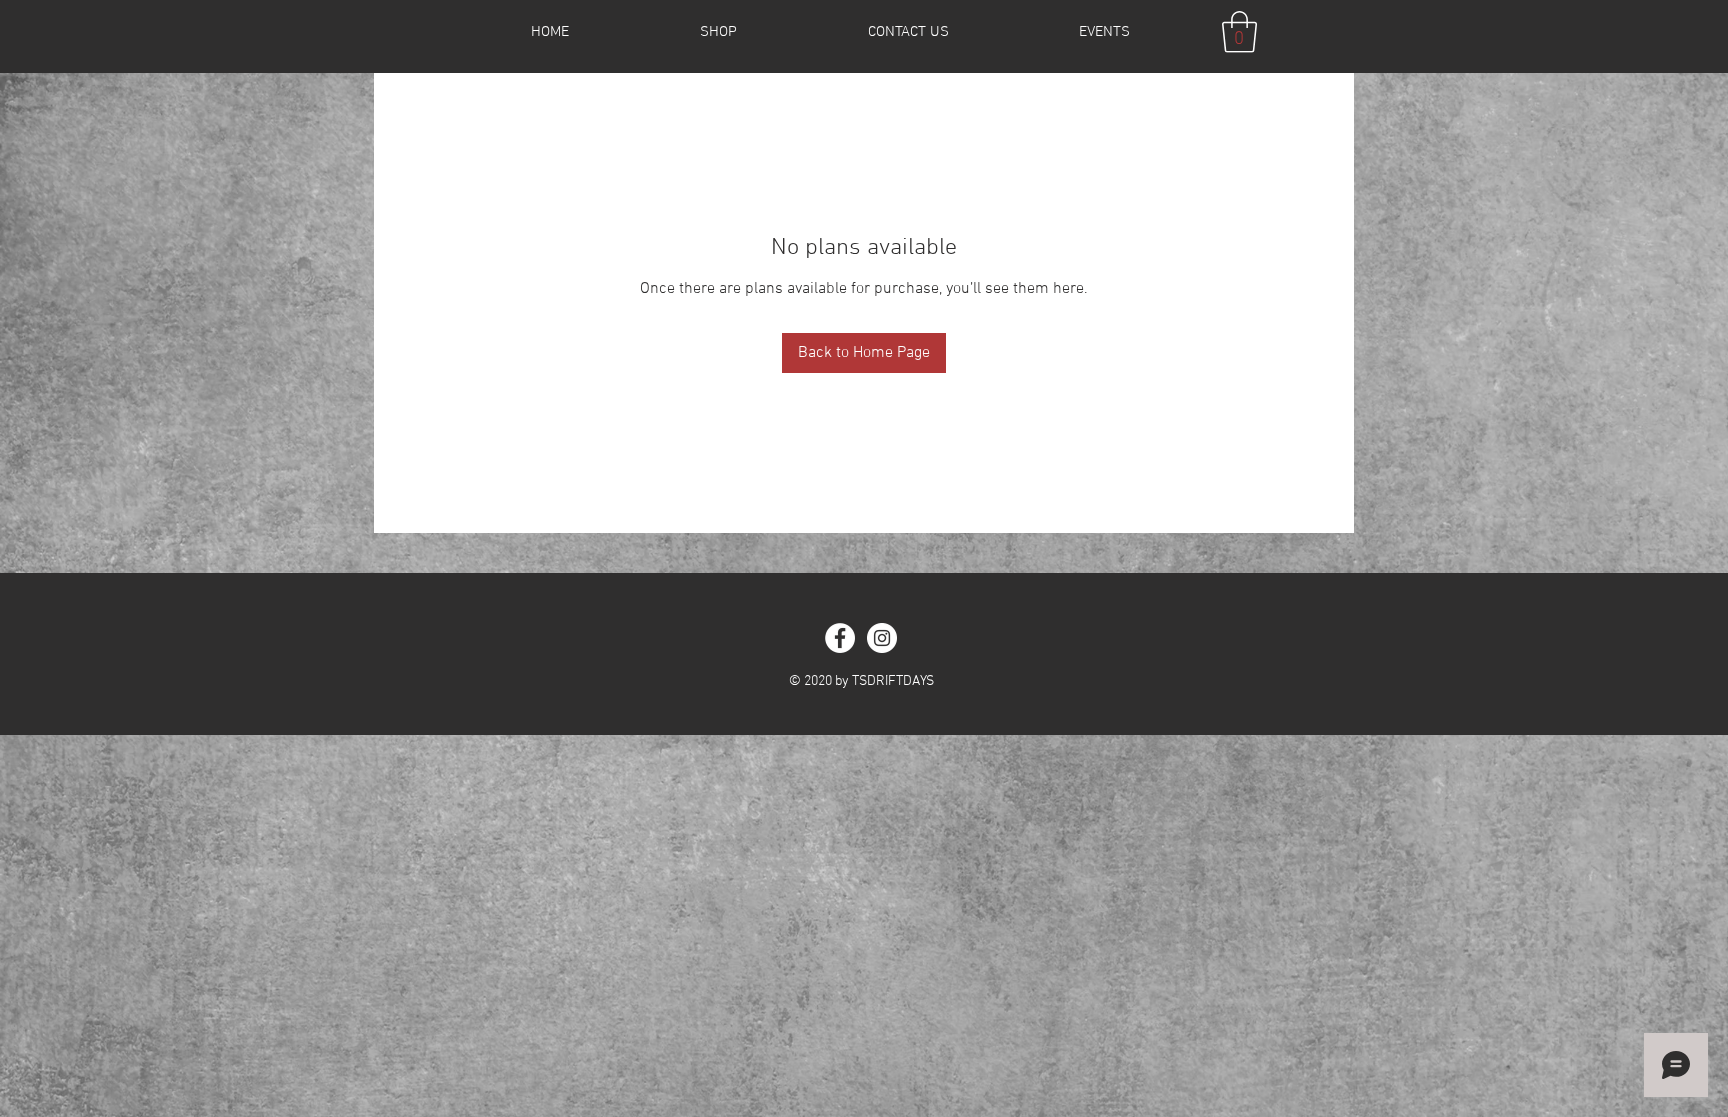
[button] (1239, 32)
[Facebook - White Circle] (840, 638)
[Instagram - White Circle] (882, 638)
